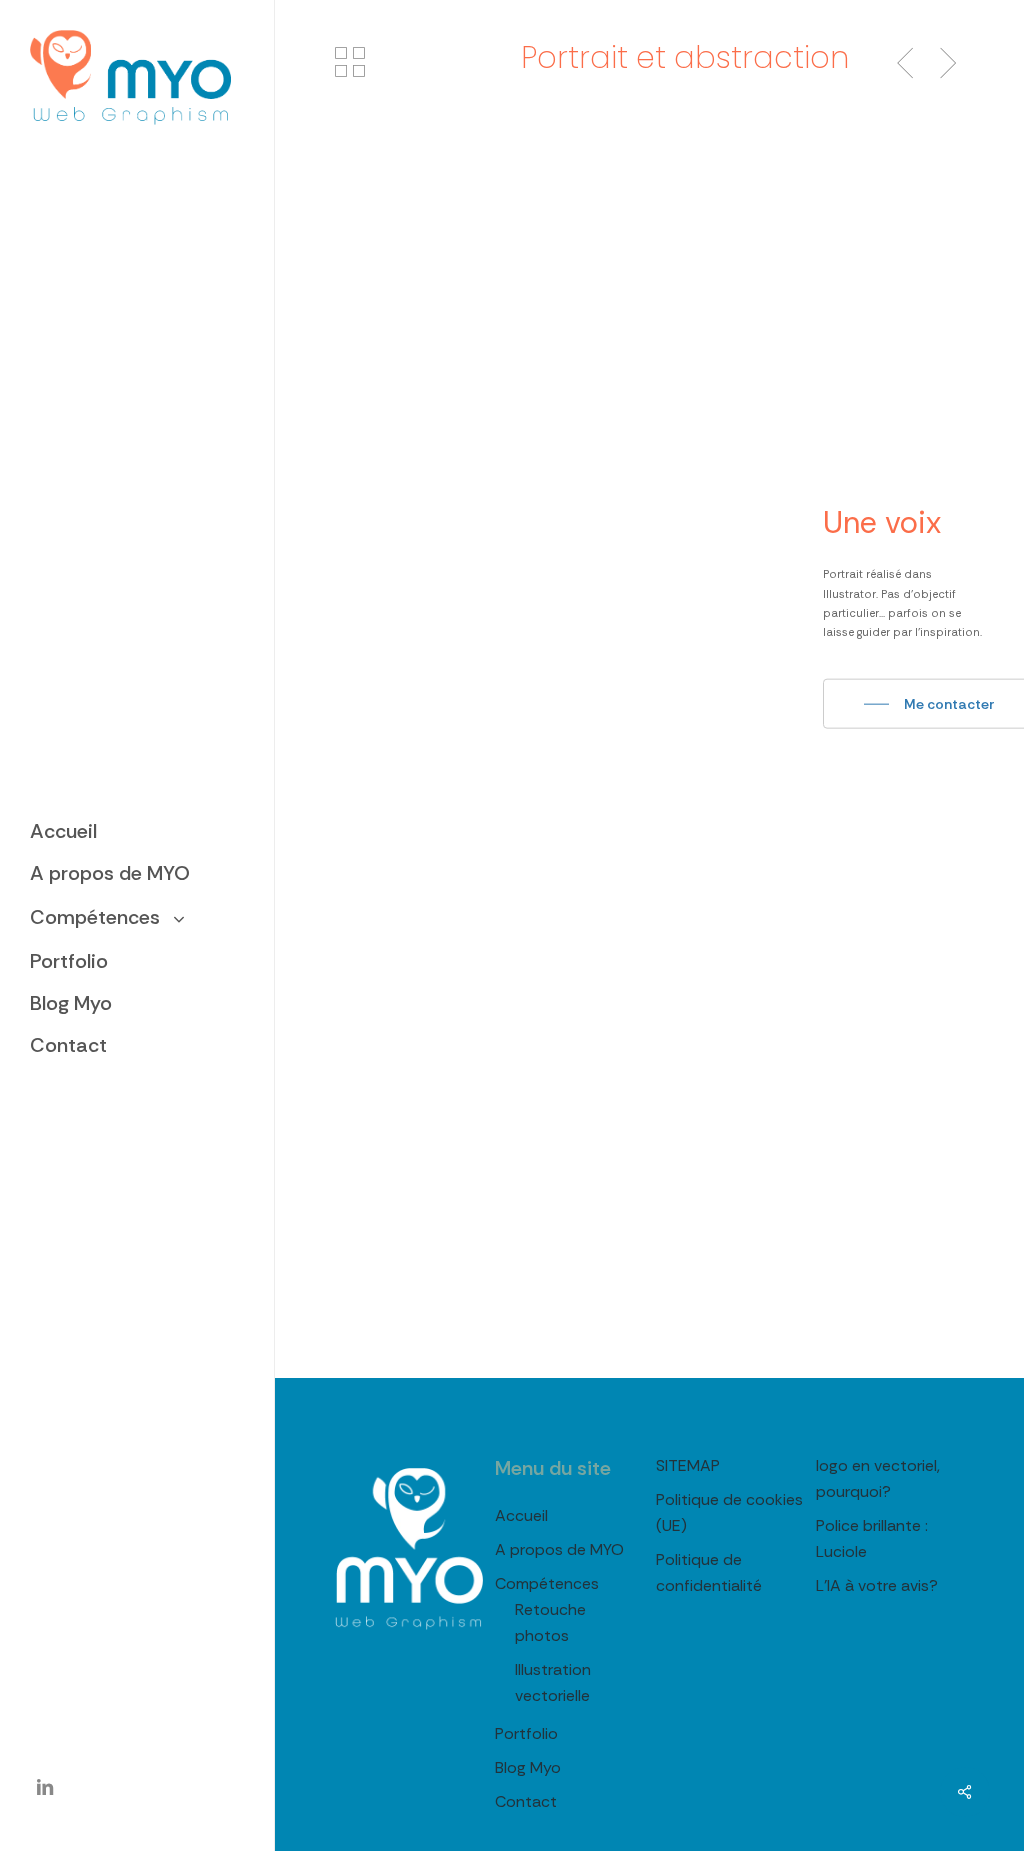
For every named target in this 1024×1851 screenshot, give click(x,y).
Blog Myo (528, 1767)
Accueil (521, 1515)
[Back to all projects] (350, 62)
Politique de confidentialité (709, 1572)
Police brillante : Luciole (872, 1538)
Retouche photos (550, 1622)
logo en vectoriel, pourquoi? (878, 1478)
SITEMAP (688, 1465)
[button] (929, 704)
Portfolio (526, 1733)
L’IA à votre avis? (877, 1585)
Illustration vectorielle (553, 1682)
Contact (526, 1801)
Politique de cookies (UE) (729, 1512)
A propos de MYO (559, 1549)
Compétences (547, 1583)
